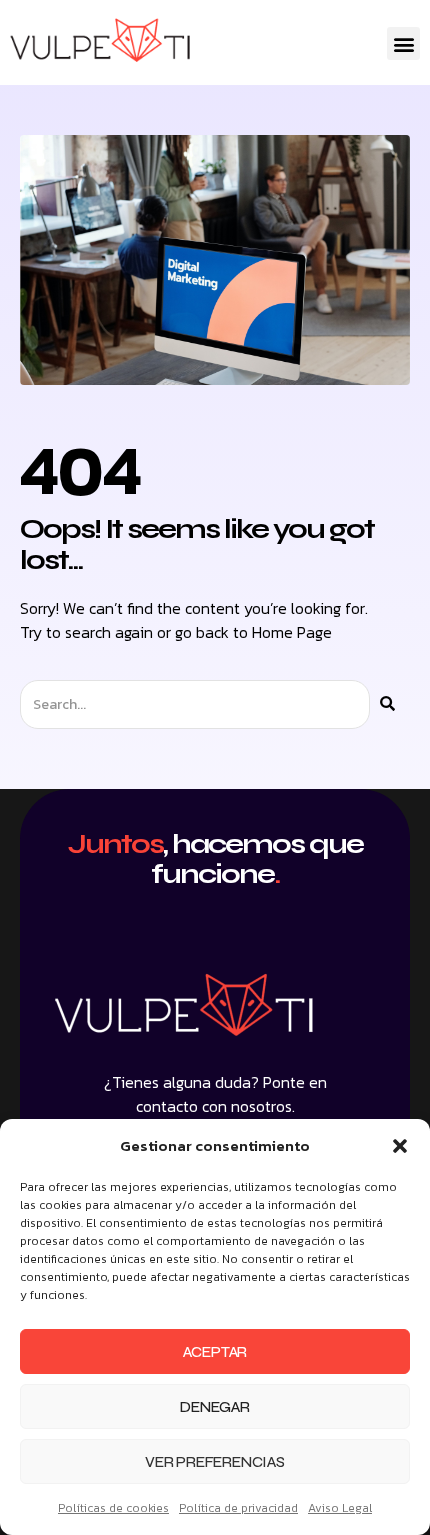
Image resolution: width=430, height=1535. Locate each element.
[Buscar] (387, 704)
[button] (400, 1146)
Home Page (292, 632)
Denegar (215, 1407)
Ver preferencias (215, 1462)
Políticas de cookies (113, 1508)
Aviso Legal (340, 1508)
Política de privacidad (238, 1508)
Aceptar (215, 1352)
